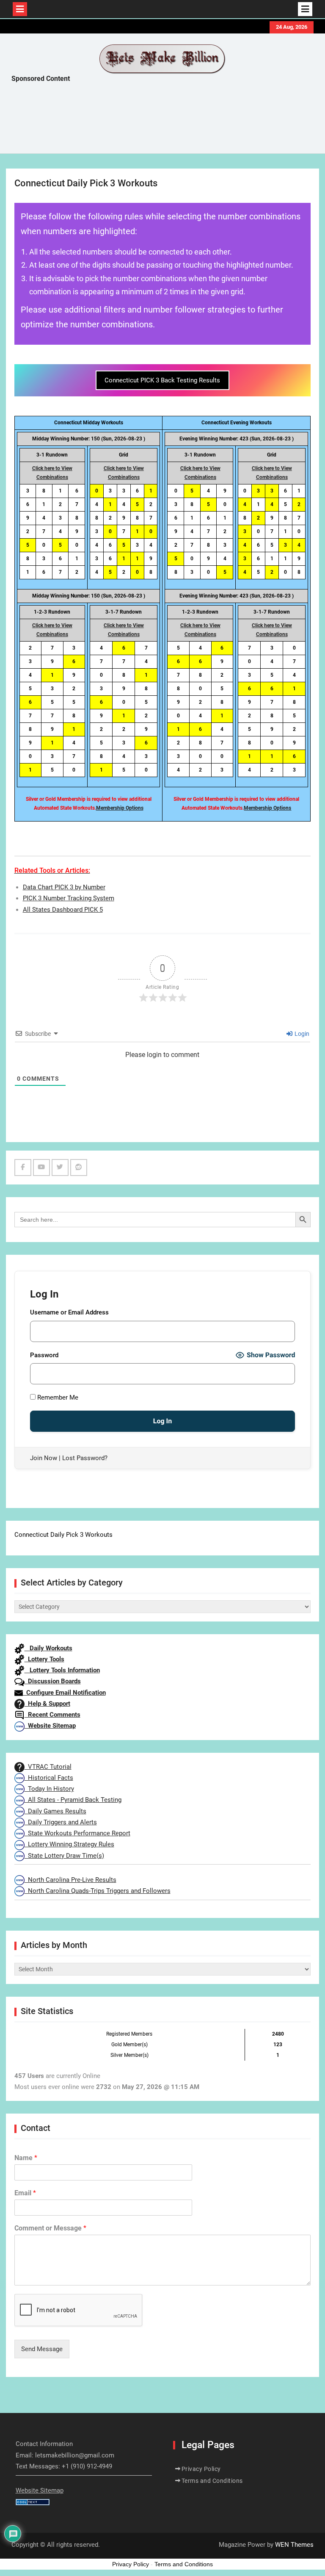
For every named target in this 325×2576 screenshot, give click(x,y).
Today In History (49, 1789)
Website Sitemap (50, 1726)
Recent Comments (52, 1715)
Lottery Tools (44, 1659)
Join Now (44, 1458)
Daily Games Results (55, 1811)
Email (25, 2193)
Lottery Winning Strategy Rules (69, 1844)
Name (26, 2158)
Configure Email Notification (64, 1693)
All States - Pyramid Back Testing (73, 1800)
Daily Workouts (48, 1648)
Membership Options (120, 808)
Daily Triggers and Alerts (61, 1822)
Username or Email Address (69, 1312)
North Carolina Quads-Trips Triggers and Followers (98, 1891)
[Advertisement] (165, 120)
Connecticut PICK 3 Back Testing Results (162, 380)
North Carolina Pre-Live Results (70, 1880)
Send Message (42, 2349)
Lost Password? (85, 1458)
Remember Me (57, 1397)
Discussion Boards (53, 1681)
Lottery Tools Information (62, 1670)
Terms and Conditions (212, 2481)
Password (44, 1355)
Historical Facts (49, 1778)
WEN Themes (294, 2545)
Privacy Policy (201, 2469)
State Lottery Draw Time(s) (64, 1856)
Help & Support (47, 1704)
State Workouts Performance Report (77, 1833)
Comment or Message (50, 2228)
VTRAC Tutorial (48, 1767)
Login (301, 1034)
